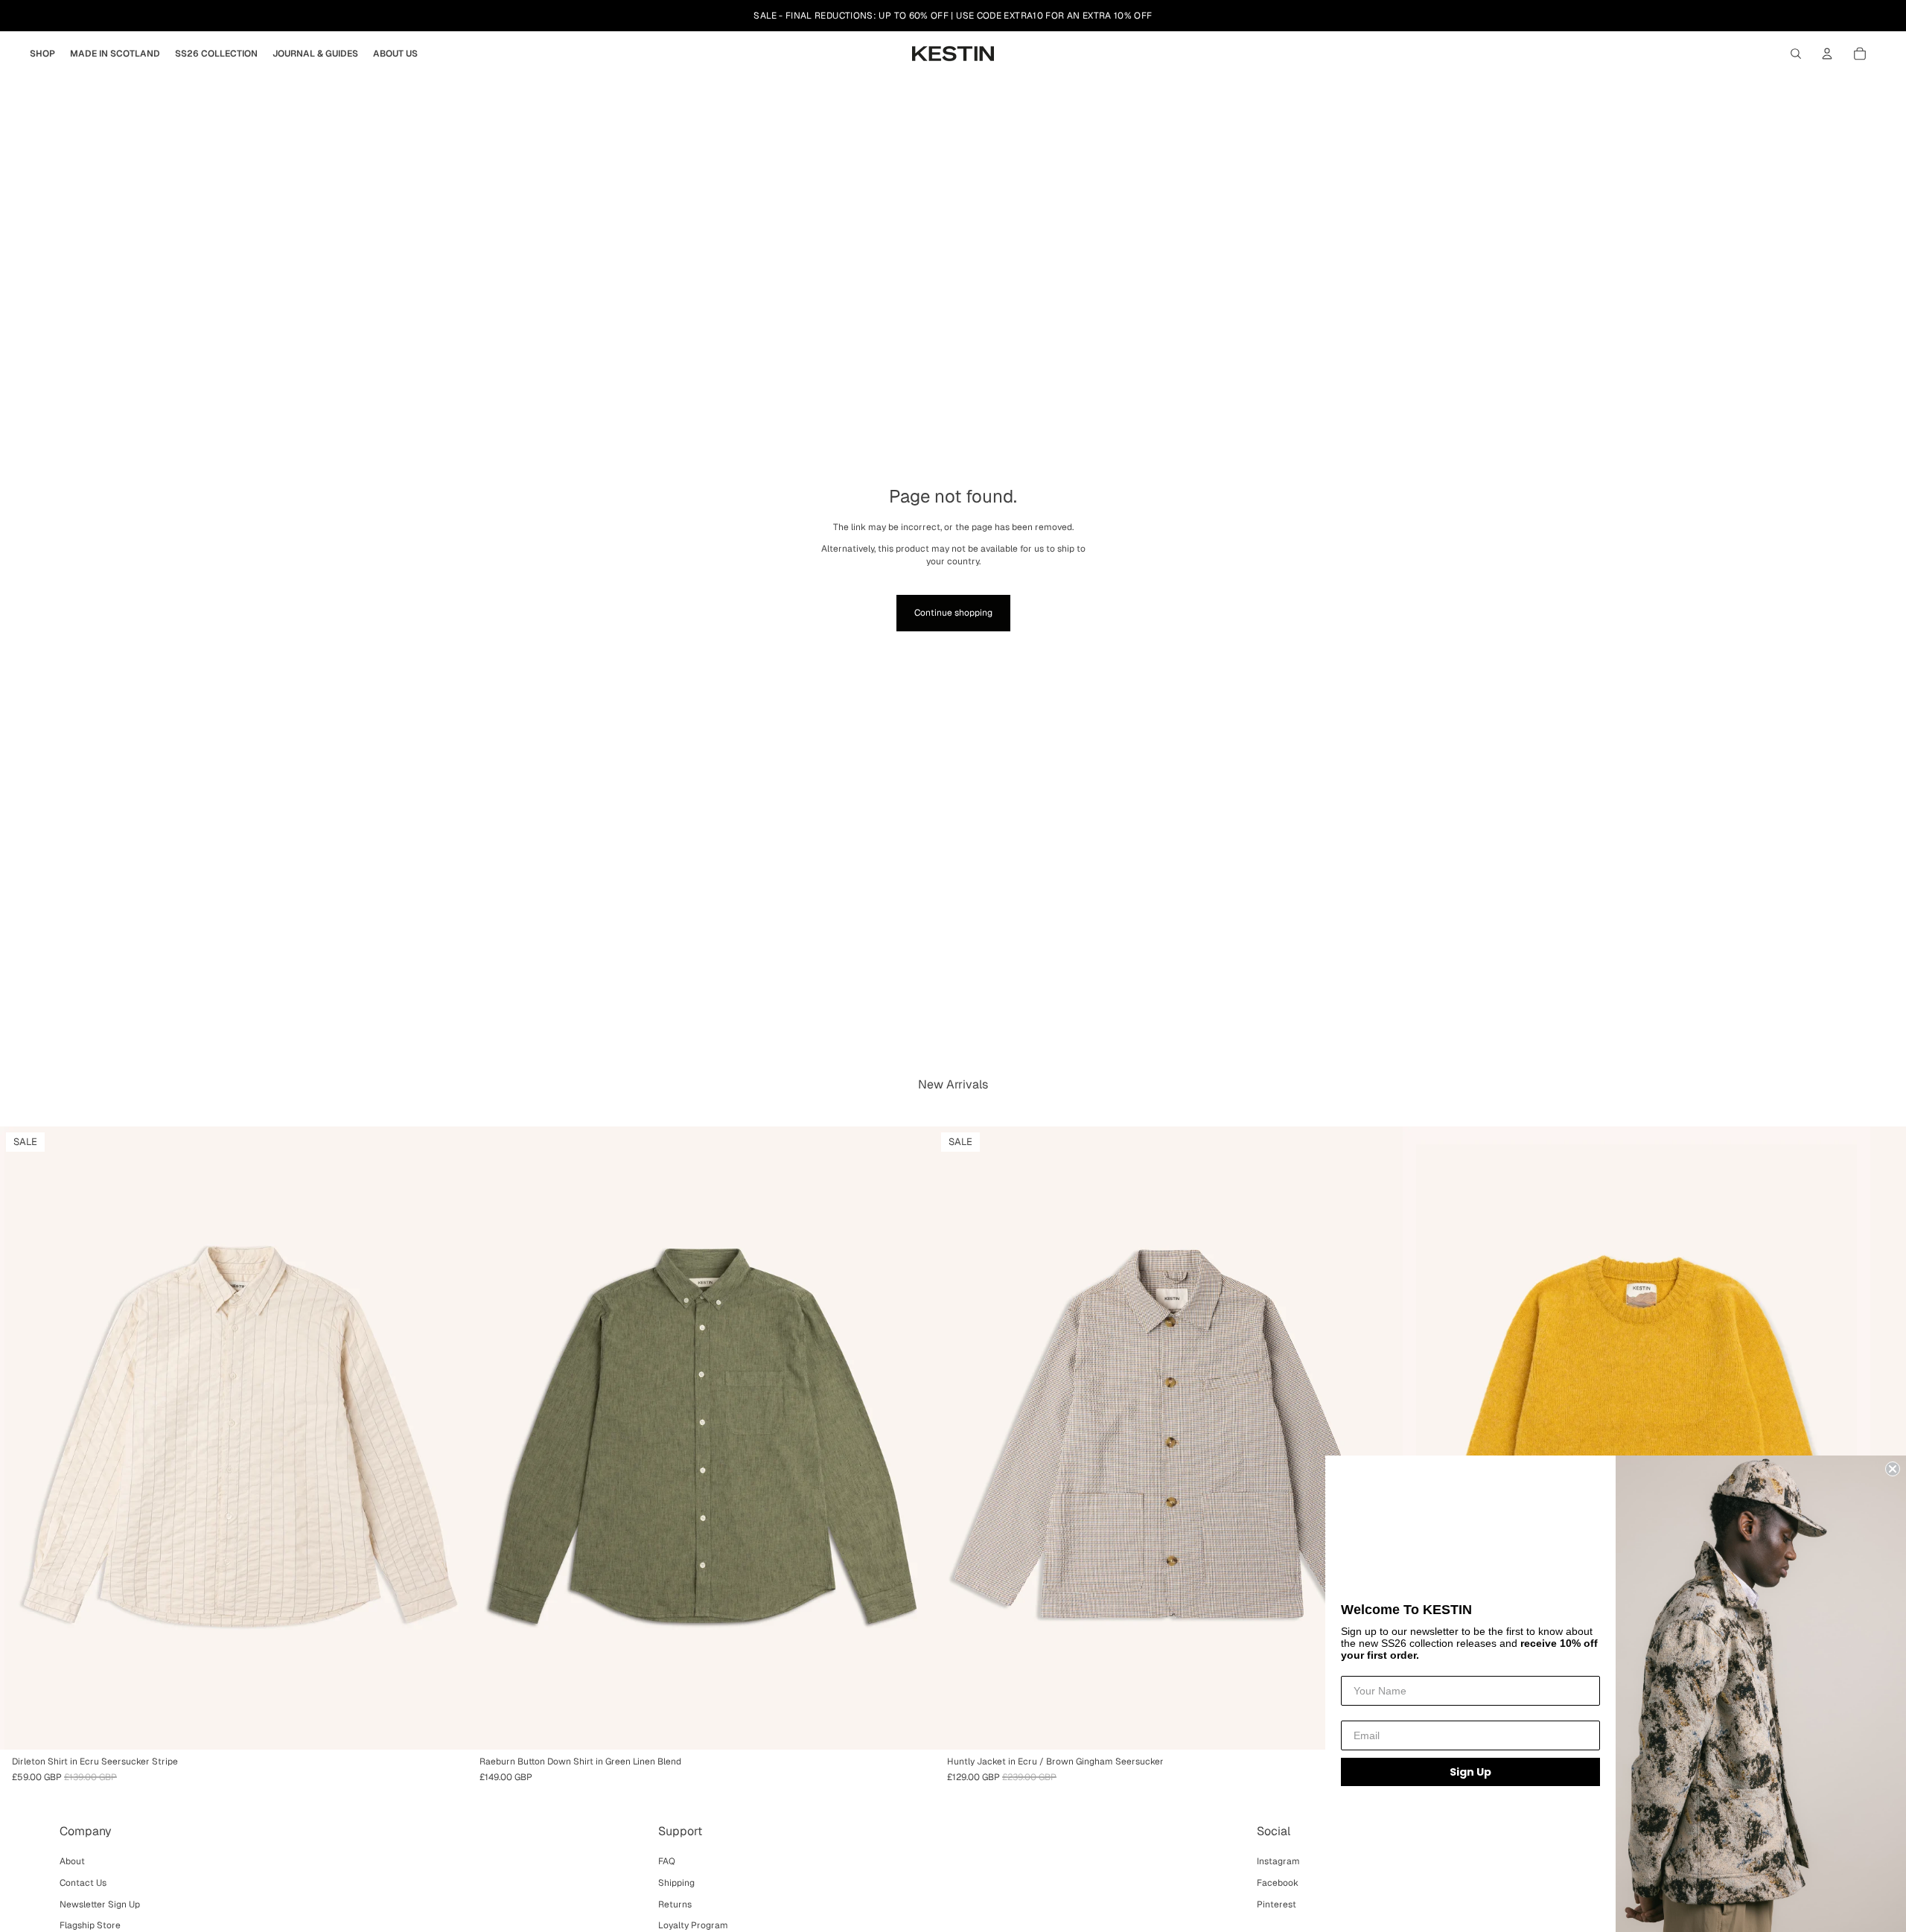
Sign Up (1470, 1772)
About (72, 1861)
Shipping (676, 1883)
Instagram (1278, 1861)
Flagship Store (90, 1925)
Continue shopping (953, 613)
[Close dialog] (1893, 1469)
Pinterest (1276, 1904)
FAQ (667, 1861)
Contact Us (83, 1883)
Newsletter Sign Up (100, 1904)
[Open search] (1796, 54)
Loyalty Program (693, 1925)
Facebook (1278, 1883)
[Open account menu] (1827, 54)
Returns (675, 1904)
